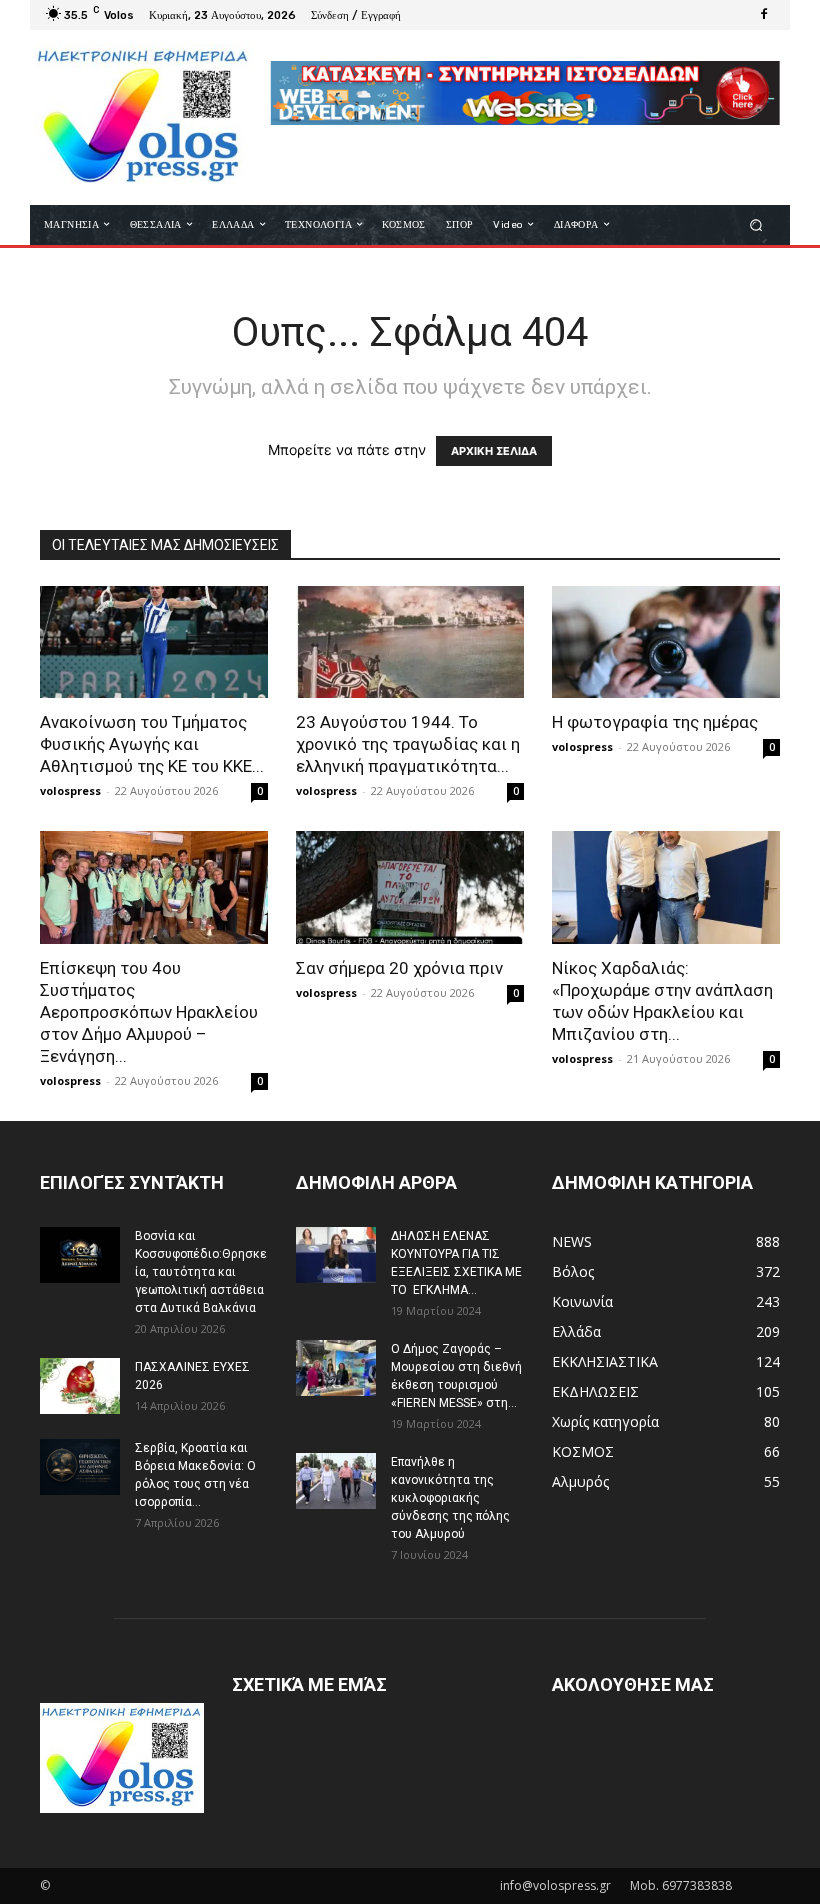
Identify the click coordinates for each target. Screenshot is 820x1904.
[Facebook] (764, 15)
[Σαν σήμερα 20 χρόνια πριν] (410, 887)
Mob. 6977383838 (681, 1885)
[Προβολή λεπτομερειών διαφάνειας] (525, 93)
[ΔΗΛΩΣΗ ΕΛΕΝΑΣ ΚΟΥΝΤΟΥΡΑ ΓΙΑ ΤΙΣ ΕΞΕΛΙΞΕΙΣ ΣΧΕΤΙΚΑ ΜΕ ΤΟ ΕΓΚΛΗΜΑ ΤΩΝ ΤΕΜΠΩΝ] (336, 1255)
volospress (70, 790)
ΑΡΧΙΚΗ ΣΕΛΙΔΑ (494, 451)
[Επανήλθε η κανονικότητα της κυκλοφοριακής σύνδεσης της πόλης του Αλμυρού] (336, 1481)
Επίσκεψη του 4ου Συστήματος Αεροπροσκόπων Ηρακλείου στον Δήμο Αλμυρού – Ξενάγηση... (149, 1012)
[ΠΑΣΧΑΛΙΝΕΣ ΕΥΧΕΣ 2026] (80, 1386)
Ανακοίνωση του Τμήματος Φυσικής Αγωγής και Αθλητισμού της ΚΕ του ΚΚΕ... (152, 744)
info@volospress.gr (555, 1885)
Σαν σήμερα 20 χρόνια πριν (399, 968)
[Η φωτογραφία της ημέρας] (666, 642)
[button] (756, 224)
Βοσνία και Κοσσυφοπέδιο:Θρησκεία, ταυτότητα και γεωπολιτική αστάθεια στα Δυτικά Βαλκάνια (201, 1272)
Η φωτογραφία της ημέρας (655, 722)
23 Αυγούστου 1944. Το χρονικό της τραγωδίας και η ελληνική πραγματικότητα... (408, 744)
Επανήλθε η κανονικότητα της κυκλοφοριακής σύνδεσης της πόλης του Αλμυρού (450, 1498)
